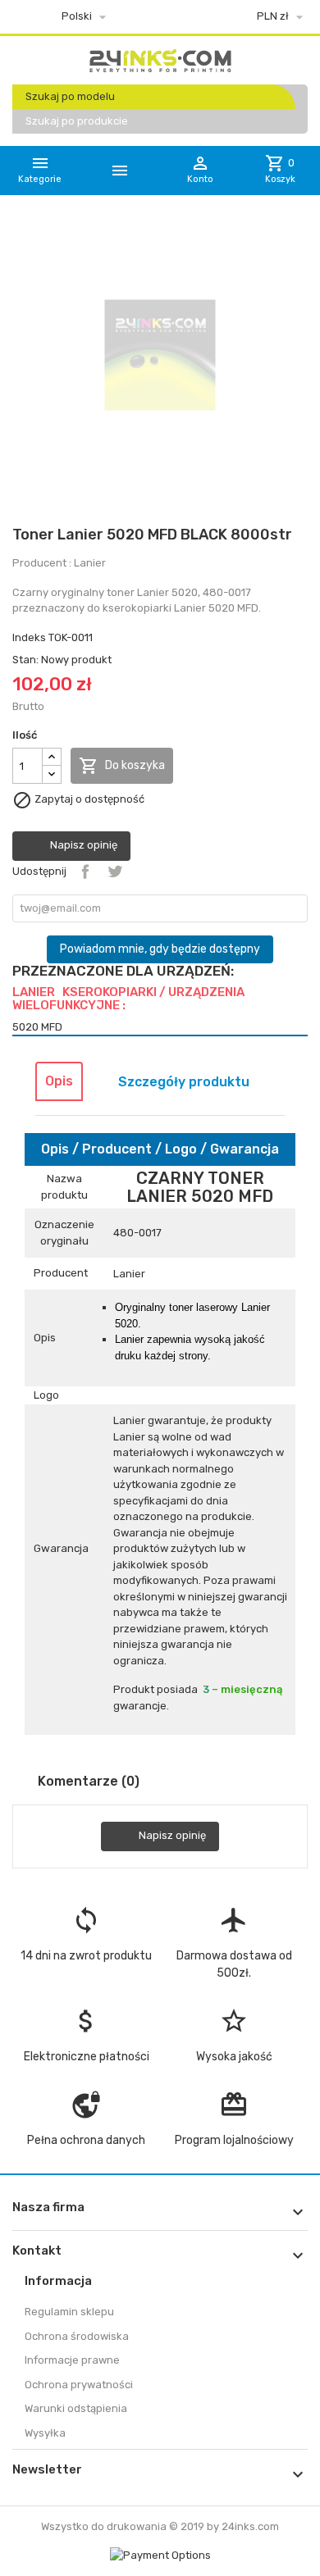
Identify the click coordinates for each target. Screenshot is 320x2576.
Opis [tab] (59, 1081)
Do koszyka (122, 766)
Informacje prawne (72, 2360)
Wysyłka (45, 2433)
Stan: (25, 660)
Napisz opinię (82, 845)
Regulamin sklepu (69, 2312)
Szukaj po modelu (70, 96)
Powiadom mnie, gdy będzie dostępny (160, 949)
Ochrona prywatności (79, 2385)
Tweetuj (115, 872)
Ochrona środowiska (77, 2336)
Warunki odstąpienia (76, 2408)
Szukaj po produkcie (77, 121)
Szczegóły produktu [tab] (184, 1082)
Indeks (29, 637)
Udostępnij (85, 872)
